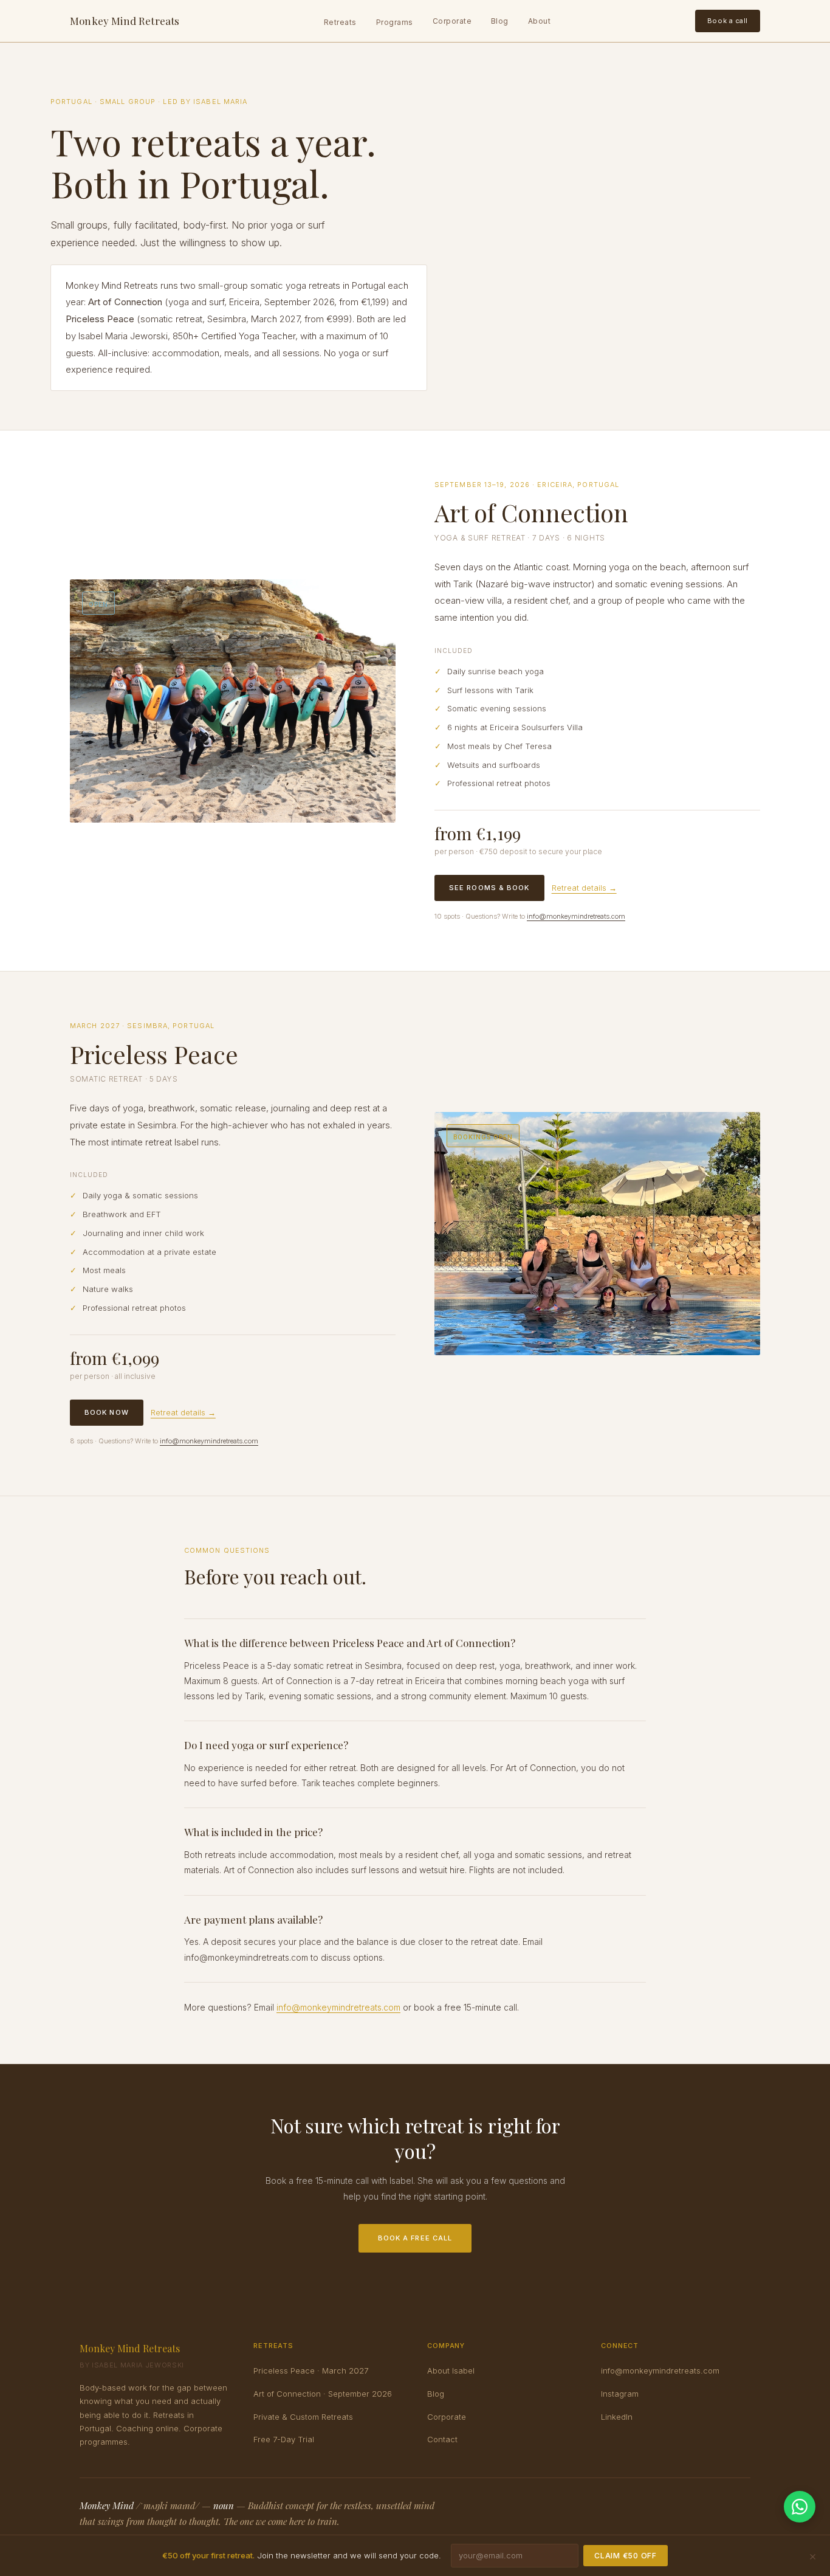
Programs (395, 22)
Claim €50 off (625, 2556)
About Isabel (451, 2371)
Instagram (620, 2394)
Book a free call (415, 2238)
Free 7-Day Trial (284, 2439)
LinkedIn (617, 2417)
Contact (442, 2439)
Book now (107, 1412)
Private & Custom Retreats (303, 2417)
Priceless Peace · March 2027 (311, 2371)
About (539, 21)
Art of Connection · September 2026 (323, 2394)
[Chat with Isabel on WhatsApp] (800, 2507)
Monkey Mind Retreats (125, 21)
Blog (500, 21)
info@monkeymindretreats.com (576, 916)
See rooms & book (489, 888)
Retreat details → (584, 888)
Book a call (728, 21)
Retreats (340, 22)
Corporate (452, 21)
